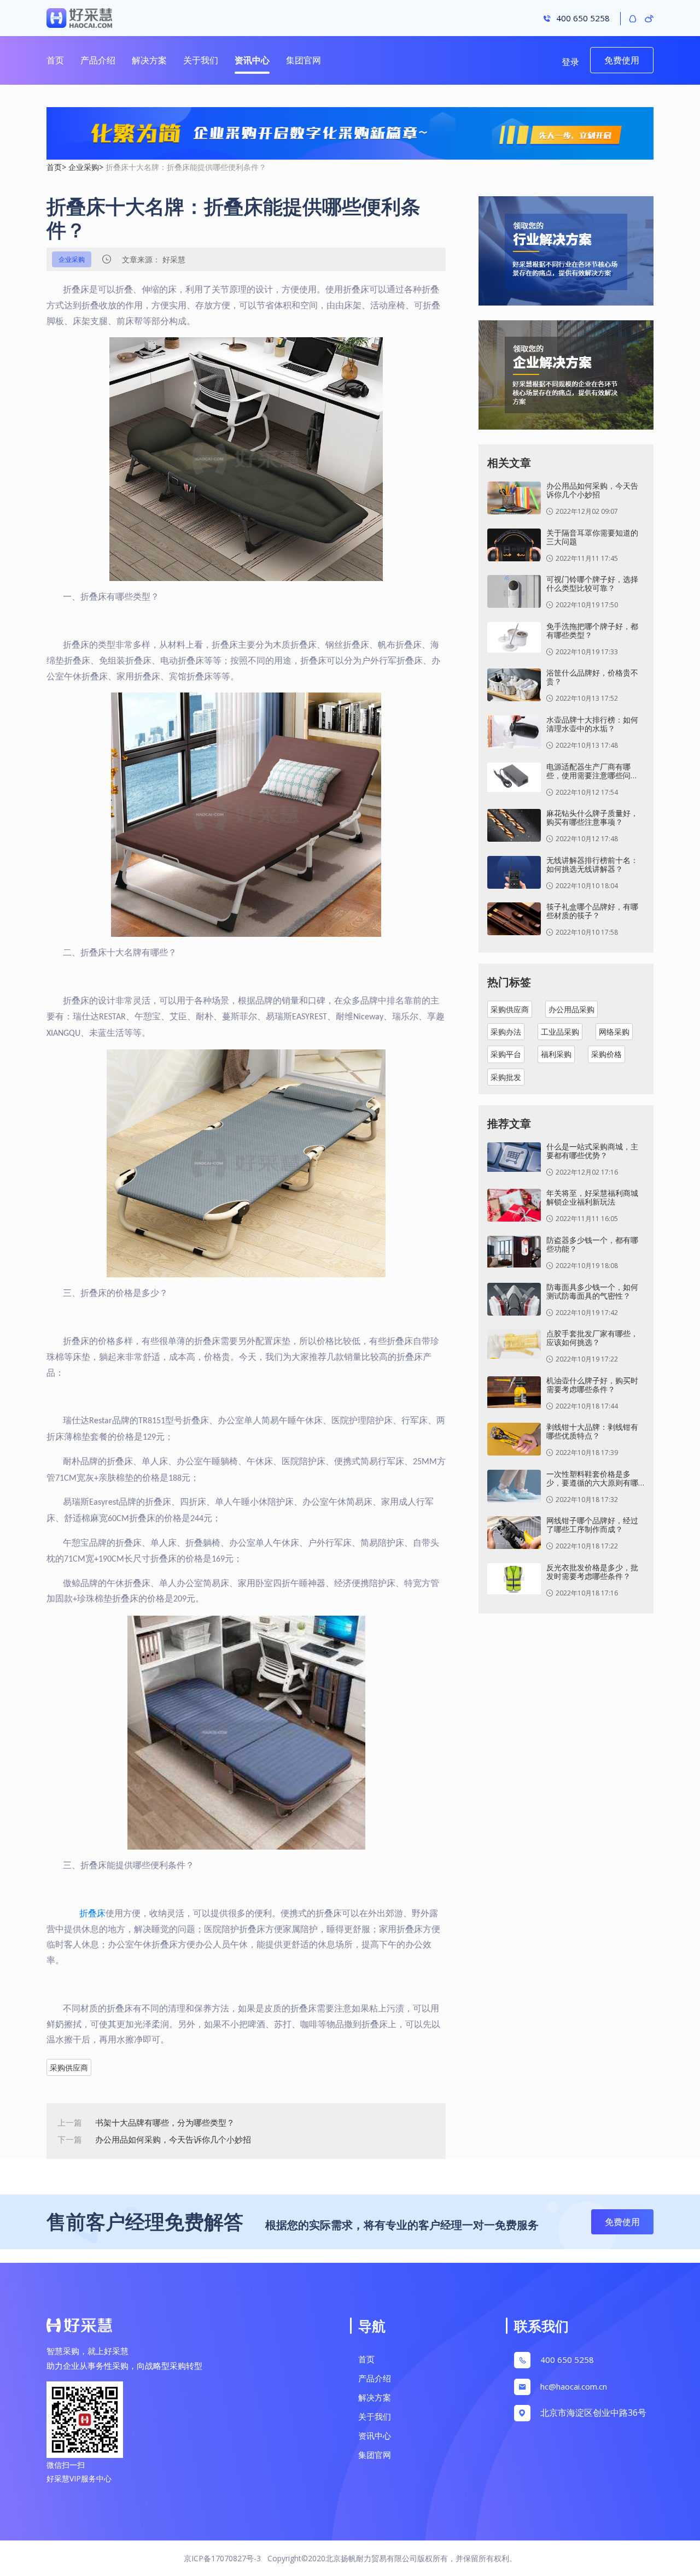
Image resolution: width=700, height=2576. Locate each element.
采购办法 (506, 1032)
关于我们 (201, 60)
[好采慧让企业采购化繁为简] (350, 134)
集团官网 (304, 60)
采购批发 (506, 1077)
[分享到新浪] (649, 18)
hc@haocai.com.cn (574, 2386)
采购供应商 (69, 2067)
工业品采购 (560, 1032)
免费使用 (622, 60)
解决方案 (149, 60)
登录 (570, 62)
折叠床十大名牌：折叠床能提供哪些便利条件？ (186, 167)
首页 (55, 60)
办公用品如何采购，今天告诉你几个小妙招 (173, 2139)
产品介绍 (98, 60)
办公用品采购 (571, 1009)
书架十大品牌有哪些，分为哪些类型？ (165, 2122)
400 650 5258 (567, 2360)
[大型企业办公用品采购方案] (566, 380)
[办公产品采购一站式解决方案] (566, 256)
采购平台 (506, 1054)
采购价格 (606, 1054)
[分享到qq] (633, 18)
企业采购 (84, 167)
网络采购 (614, 1032)
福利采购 (556, 1054)
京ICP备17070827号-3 (222, 2558)
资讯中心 (252, 60)
